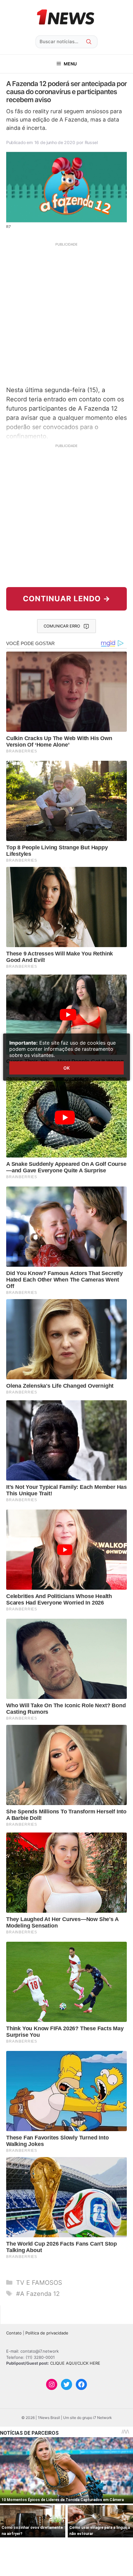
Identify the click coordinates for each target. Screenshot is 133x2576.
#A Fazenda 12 (38, 2294)
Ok (66, 1068)
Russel (91, 142)
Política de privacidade (47, 2333)
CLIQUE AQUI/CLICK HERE (75, 2363)
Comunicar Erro (62, 626)
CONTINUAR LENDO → (67, 599)
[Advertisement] (66, 313)
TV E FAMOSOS (39, 2283)
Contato (14, 2333)
